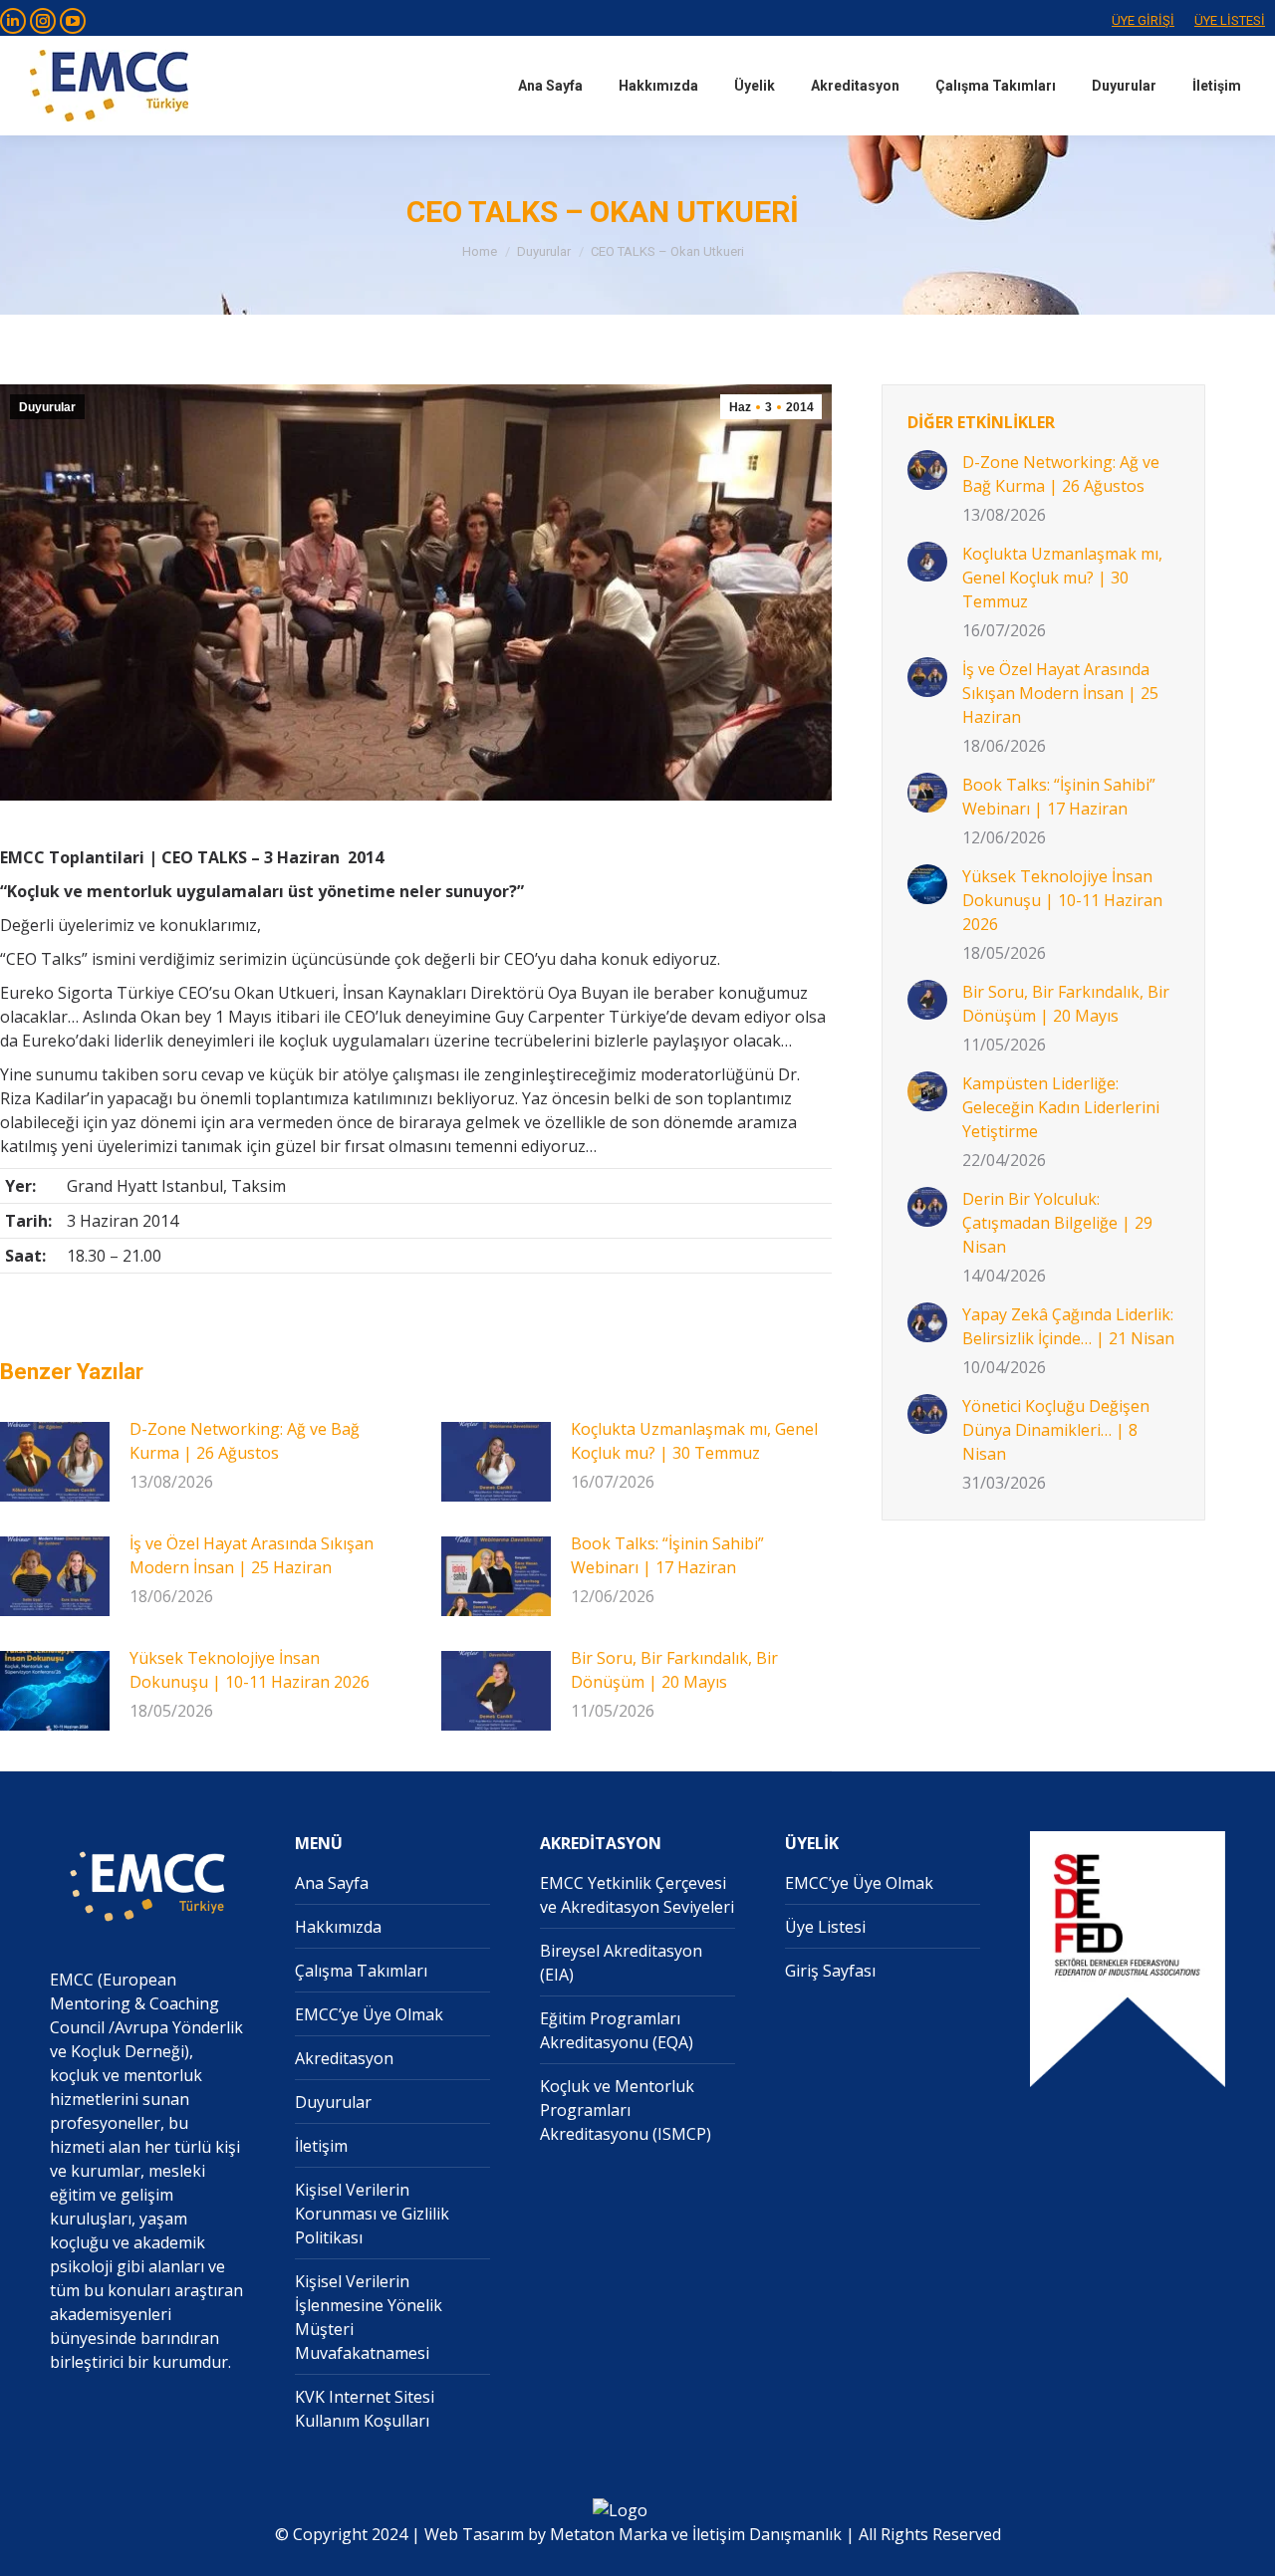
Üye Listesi (825, 1927)
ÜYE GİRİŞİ (1143, 20)
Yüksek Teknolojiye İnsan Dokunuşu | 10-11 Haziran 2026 (250, 1670)
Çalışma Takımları (361, 1971)
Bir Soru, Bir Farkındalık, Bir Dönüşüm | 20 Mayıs (674, 1670)
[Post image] (55, 1462)
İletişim (321, 2146)
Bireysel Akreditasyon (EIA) (621, 1963)
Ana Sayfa (332, 1883)
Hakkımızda (338, 1927)
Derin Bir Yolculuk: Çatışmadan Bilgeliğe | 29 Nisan (1057, 1223)
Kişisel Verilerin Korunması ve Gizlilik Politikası (372, 2214)
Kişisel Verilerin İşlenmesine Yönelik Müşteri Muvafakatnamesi (369, 2317)
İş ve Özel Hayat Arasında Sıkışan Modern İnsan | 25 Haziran (252, 1555)
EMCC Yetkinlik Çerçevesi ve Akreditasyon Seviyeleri (637, 1895)
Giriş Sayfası (830, 1971)
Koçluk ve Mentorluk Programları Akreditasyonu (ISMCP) (626, 2110)
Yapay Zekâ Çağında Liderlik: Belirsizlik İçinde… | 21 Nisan (1068, 1326)
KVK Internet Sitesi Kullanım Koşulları (365, 2409)
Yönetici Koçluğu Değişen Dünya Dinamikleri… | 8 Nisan (1056, 1430)
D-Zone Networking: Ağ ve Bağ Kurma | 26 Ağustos (245, 1441)
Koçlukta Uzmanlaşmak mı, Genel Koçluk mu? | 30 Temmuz (694, 1441)
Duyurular (47, 407)
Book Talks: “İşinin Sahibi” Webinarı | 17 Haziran (667, 1555)
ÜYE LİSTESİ (1230, 20)
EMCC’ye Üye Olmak (369, 2014)
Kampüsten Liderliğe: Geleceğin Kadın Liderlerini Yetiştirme (1061, 1107)
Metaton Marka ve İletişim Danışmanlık (696, 2534)
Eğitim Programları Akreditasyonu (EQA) (617, 2030)
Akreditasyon (344, 2058)
